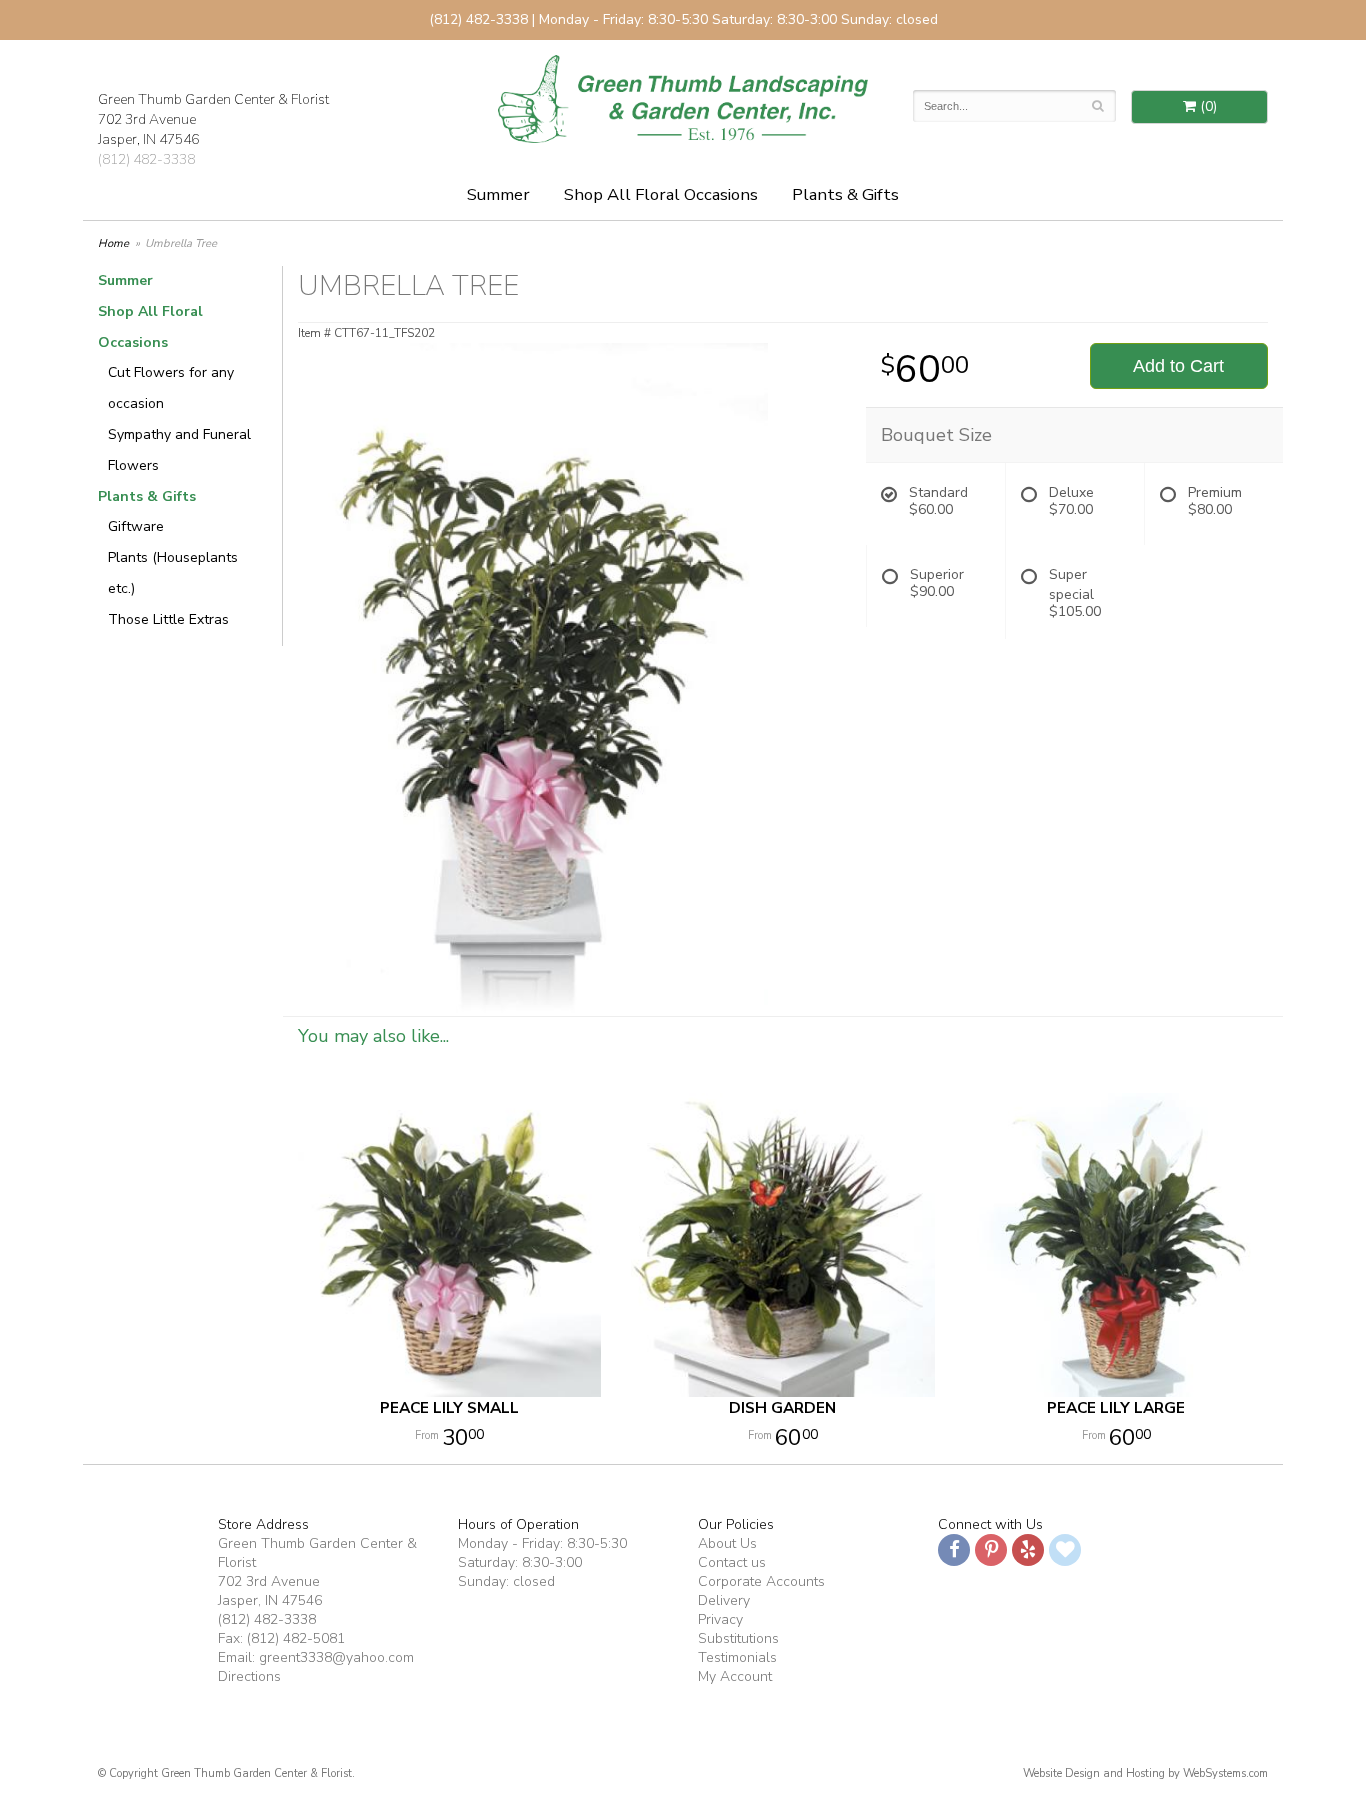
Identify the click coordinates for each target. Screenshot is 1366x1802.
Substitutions (738, 1638)
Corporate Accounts (761, 1581)
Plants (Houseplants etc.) (173, 573)
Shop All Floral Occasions (661, 194)
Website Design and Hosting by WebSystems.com (1145, 1773)
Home (113, 243)
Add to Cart (1178, 366)
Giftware (136, 526)
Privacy (720, 1619)
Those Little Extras (168, 619)
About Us (727, 1543)
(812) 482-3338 (146, 159)
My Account (735, 1676)
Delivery (724, 1600)
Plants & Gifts (845, 194)
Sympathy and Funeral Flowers (179, 450)
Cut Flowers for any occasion (171, 388)
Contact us (732, 1562)
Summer (498, 194)
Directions (249, 1676)
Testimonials (737, 1657)
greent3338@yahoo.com (336, 1657)
